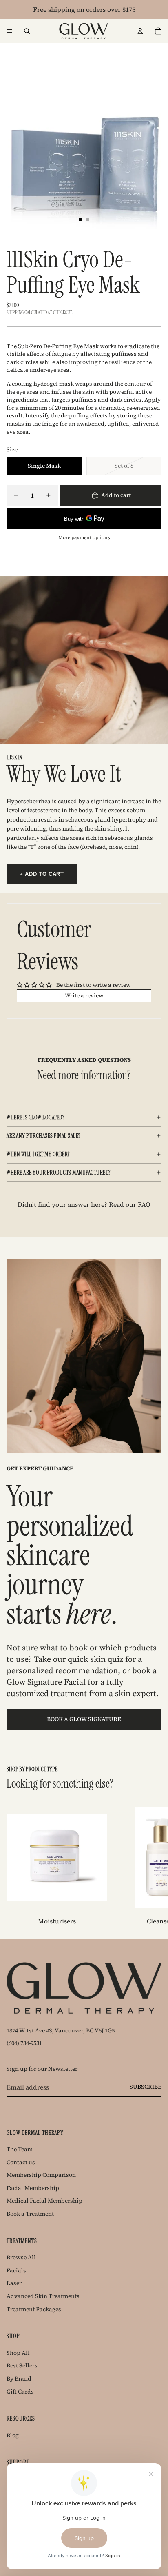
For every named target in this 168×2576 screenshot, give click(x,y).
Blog (13, 2435)
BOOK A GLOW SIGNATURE (84, 1719)
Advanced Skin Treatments (43, 2296)
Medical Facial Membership (44, 2201)
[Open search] (27, 31)
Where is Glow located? (35, 1117)
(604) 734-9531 (24, 2043)
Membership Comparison (41, 2175)
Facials (16, 2270)
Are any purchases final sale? (43, 1136)
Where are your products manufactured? (59, 1173)
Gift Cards (20, 2392)
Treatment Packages (34, 2309)
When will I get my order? (38, 1154)
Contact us (21, 2162)
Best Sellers (22, 2365)
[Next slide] (153, 1866)
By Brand (19, 2378)
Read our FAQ (130, 1204)
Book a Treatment (30, 2214)
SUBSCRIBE (146, 2087)
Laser (14, 2283)
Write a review (84, 995)
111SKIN (15, 757)
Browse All (21, 2257)
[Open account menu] (140, 31)
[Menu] (9, 31)
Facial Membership (33, 2188)
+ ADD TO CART (42, 874)
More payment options (84, 537)
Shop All (18, 2353)
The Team (20, 2149)
